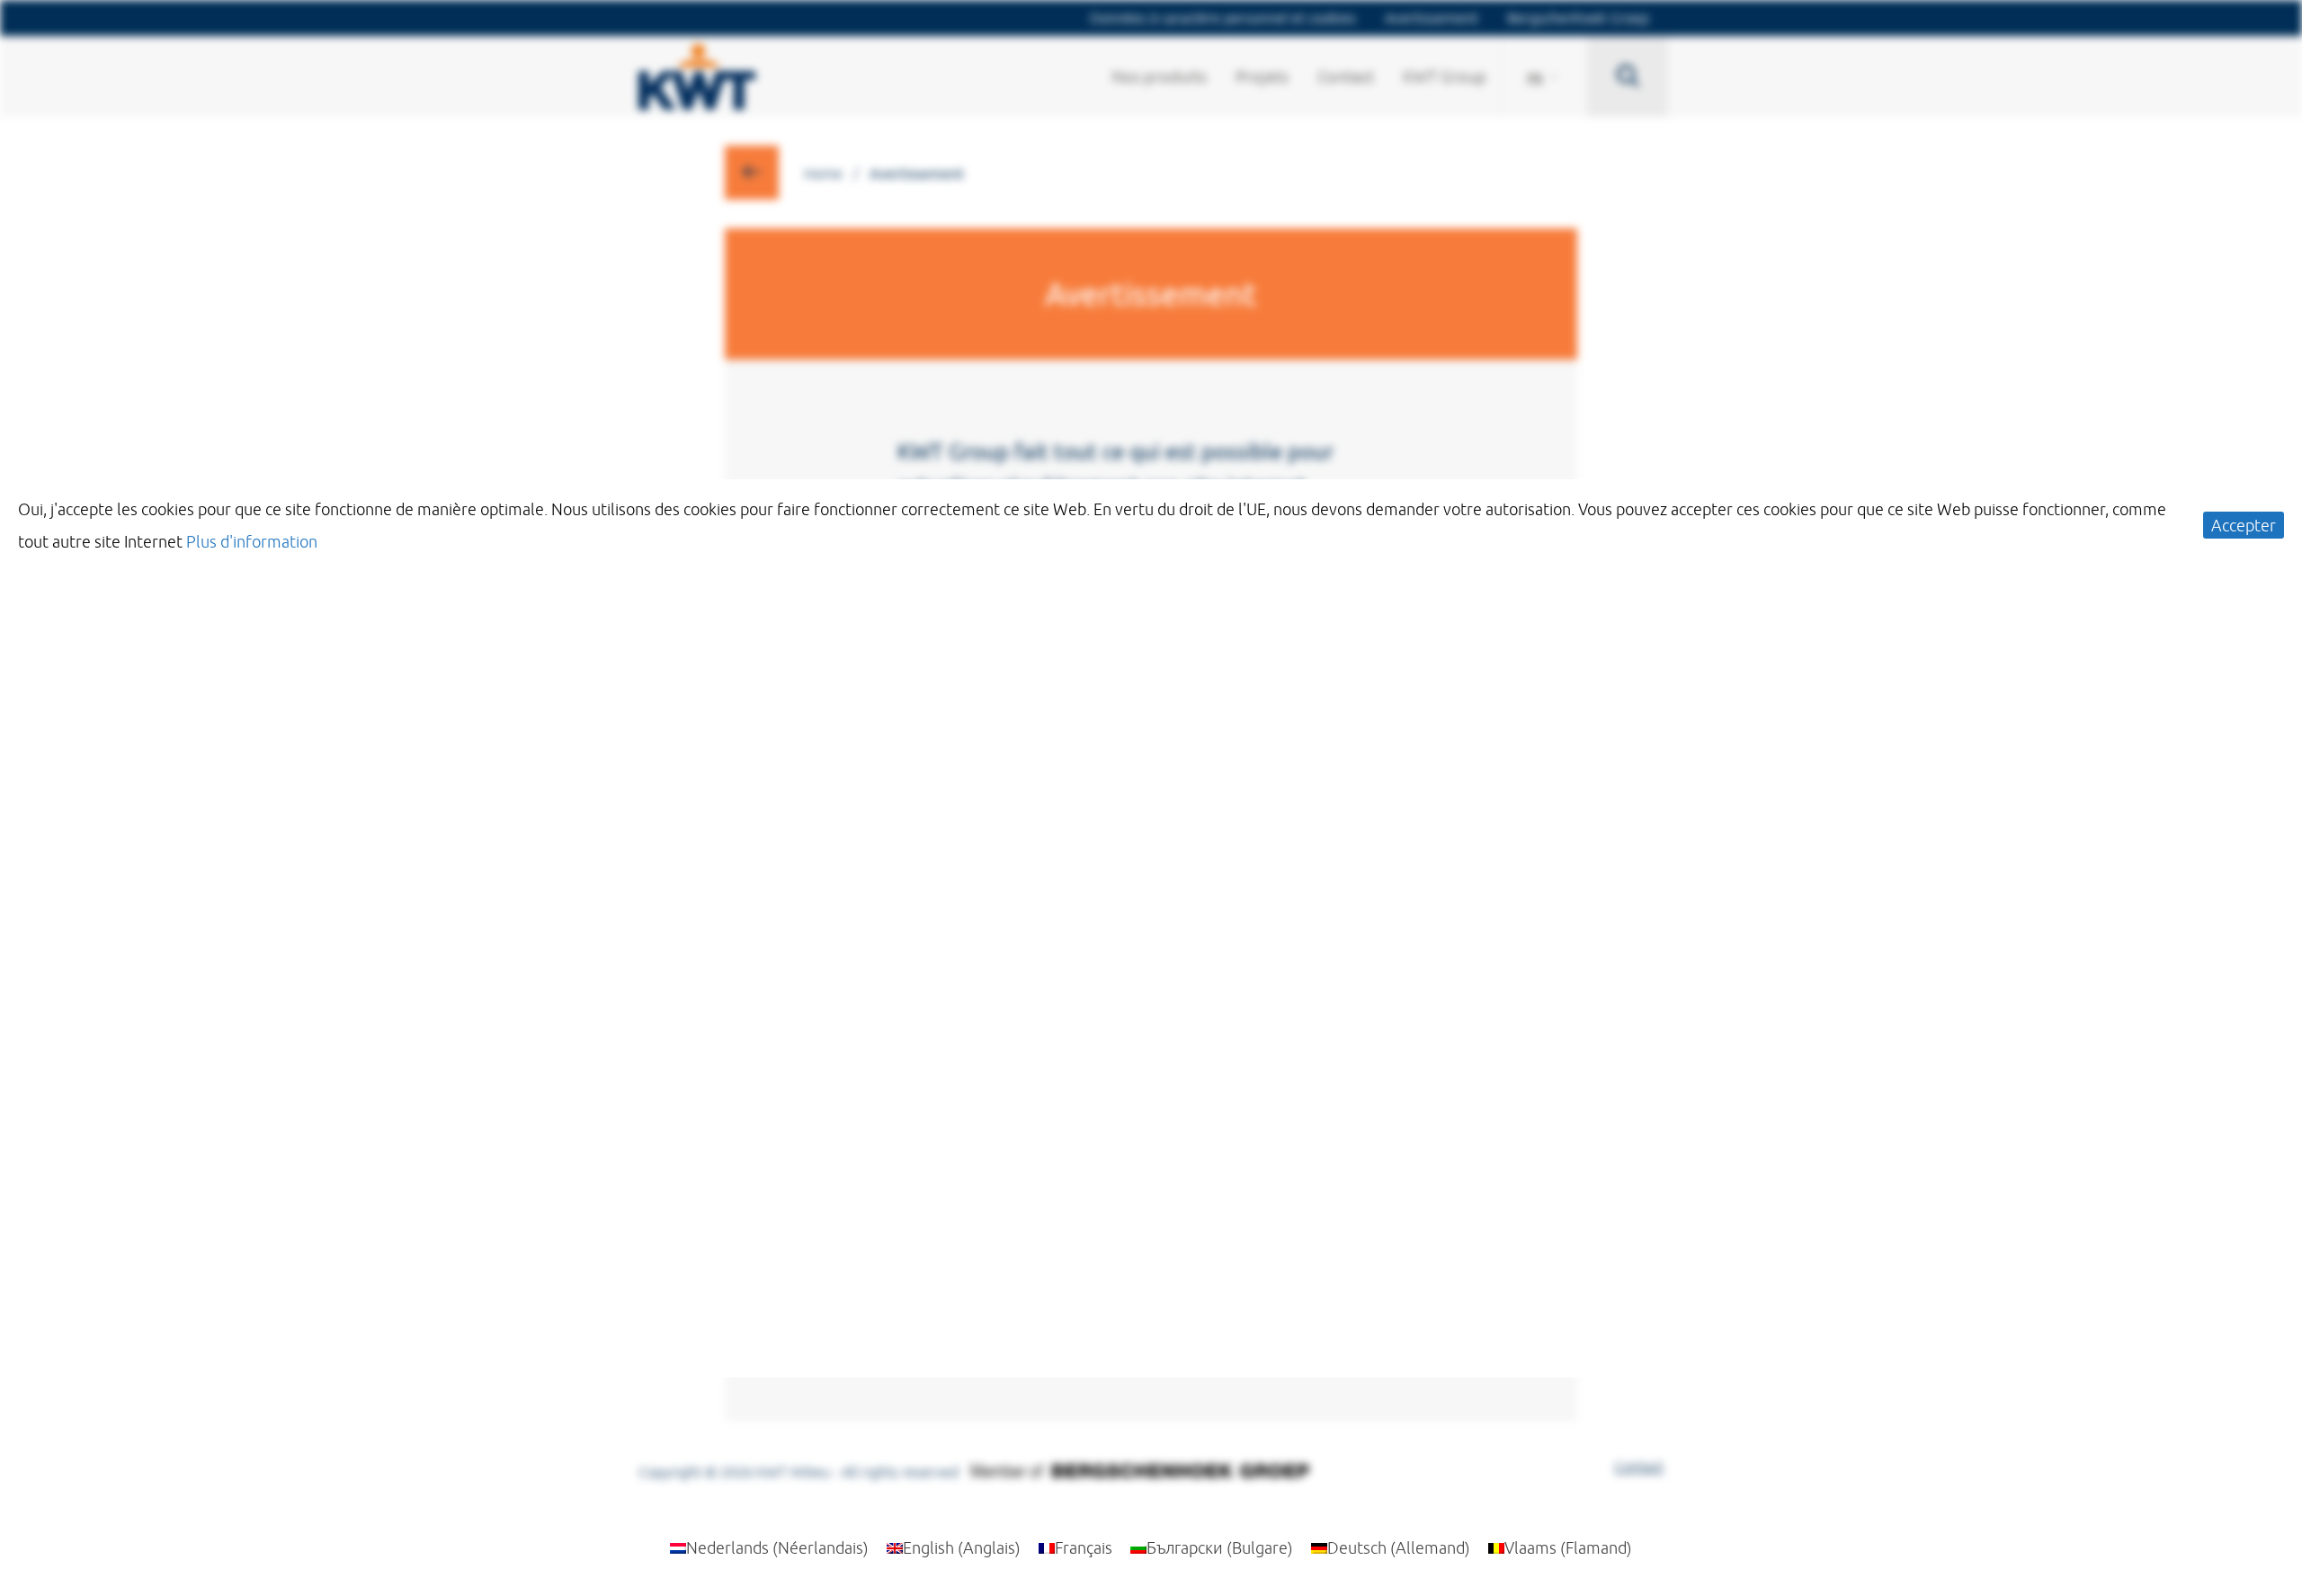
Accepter (2244, 525)
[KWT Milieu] (697, 72)
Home (823, 174)
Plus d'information (252, 541)
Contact (1639, 1467)
